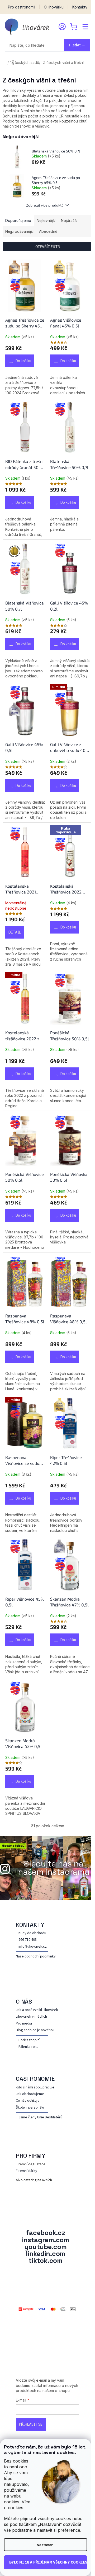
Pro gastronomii (22, 7)
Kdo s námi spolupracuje (35, 2087)
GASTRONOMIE (35, 2079)
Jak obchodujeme (30, 2094)
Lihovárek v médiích (31, 2017)
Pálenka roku (28, 2047)
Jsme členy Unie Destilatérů (40, 2117)
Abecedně (48, 231)
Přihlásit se (31, 2424)
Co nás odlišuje (28, 2101)
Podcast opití (29, 2040)
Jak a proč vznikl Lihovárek (37, 2010)
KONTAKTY (30, 1925)
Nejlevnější (46, 220)
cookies (16, 2508)
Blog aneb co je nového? (35, 2030)
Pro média (24, 2024)
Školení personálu (30, 2108)
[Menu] (85, 27)
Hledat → (77, 45)
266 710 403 (28, 1940)
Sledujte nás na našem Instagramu (54, 1868)
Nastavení (46, 2545)
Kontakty (80, 7)
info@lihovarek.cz (33, 1947)
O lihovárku (54, 7)
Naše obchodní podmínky (36, 1957)
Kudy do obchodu (32, 1933)
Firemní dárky (27, 2171)
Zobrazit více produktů (45, 205)
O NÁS (24, 2001)
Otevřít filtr (48, 246)
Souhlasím (46, 2562)
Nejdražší (69, 220)
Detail (15, 932)
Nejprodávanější (19, 231)
